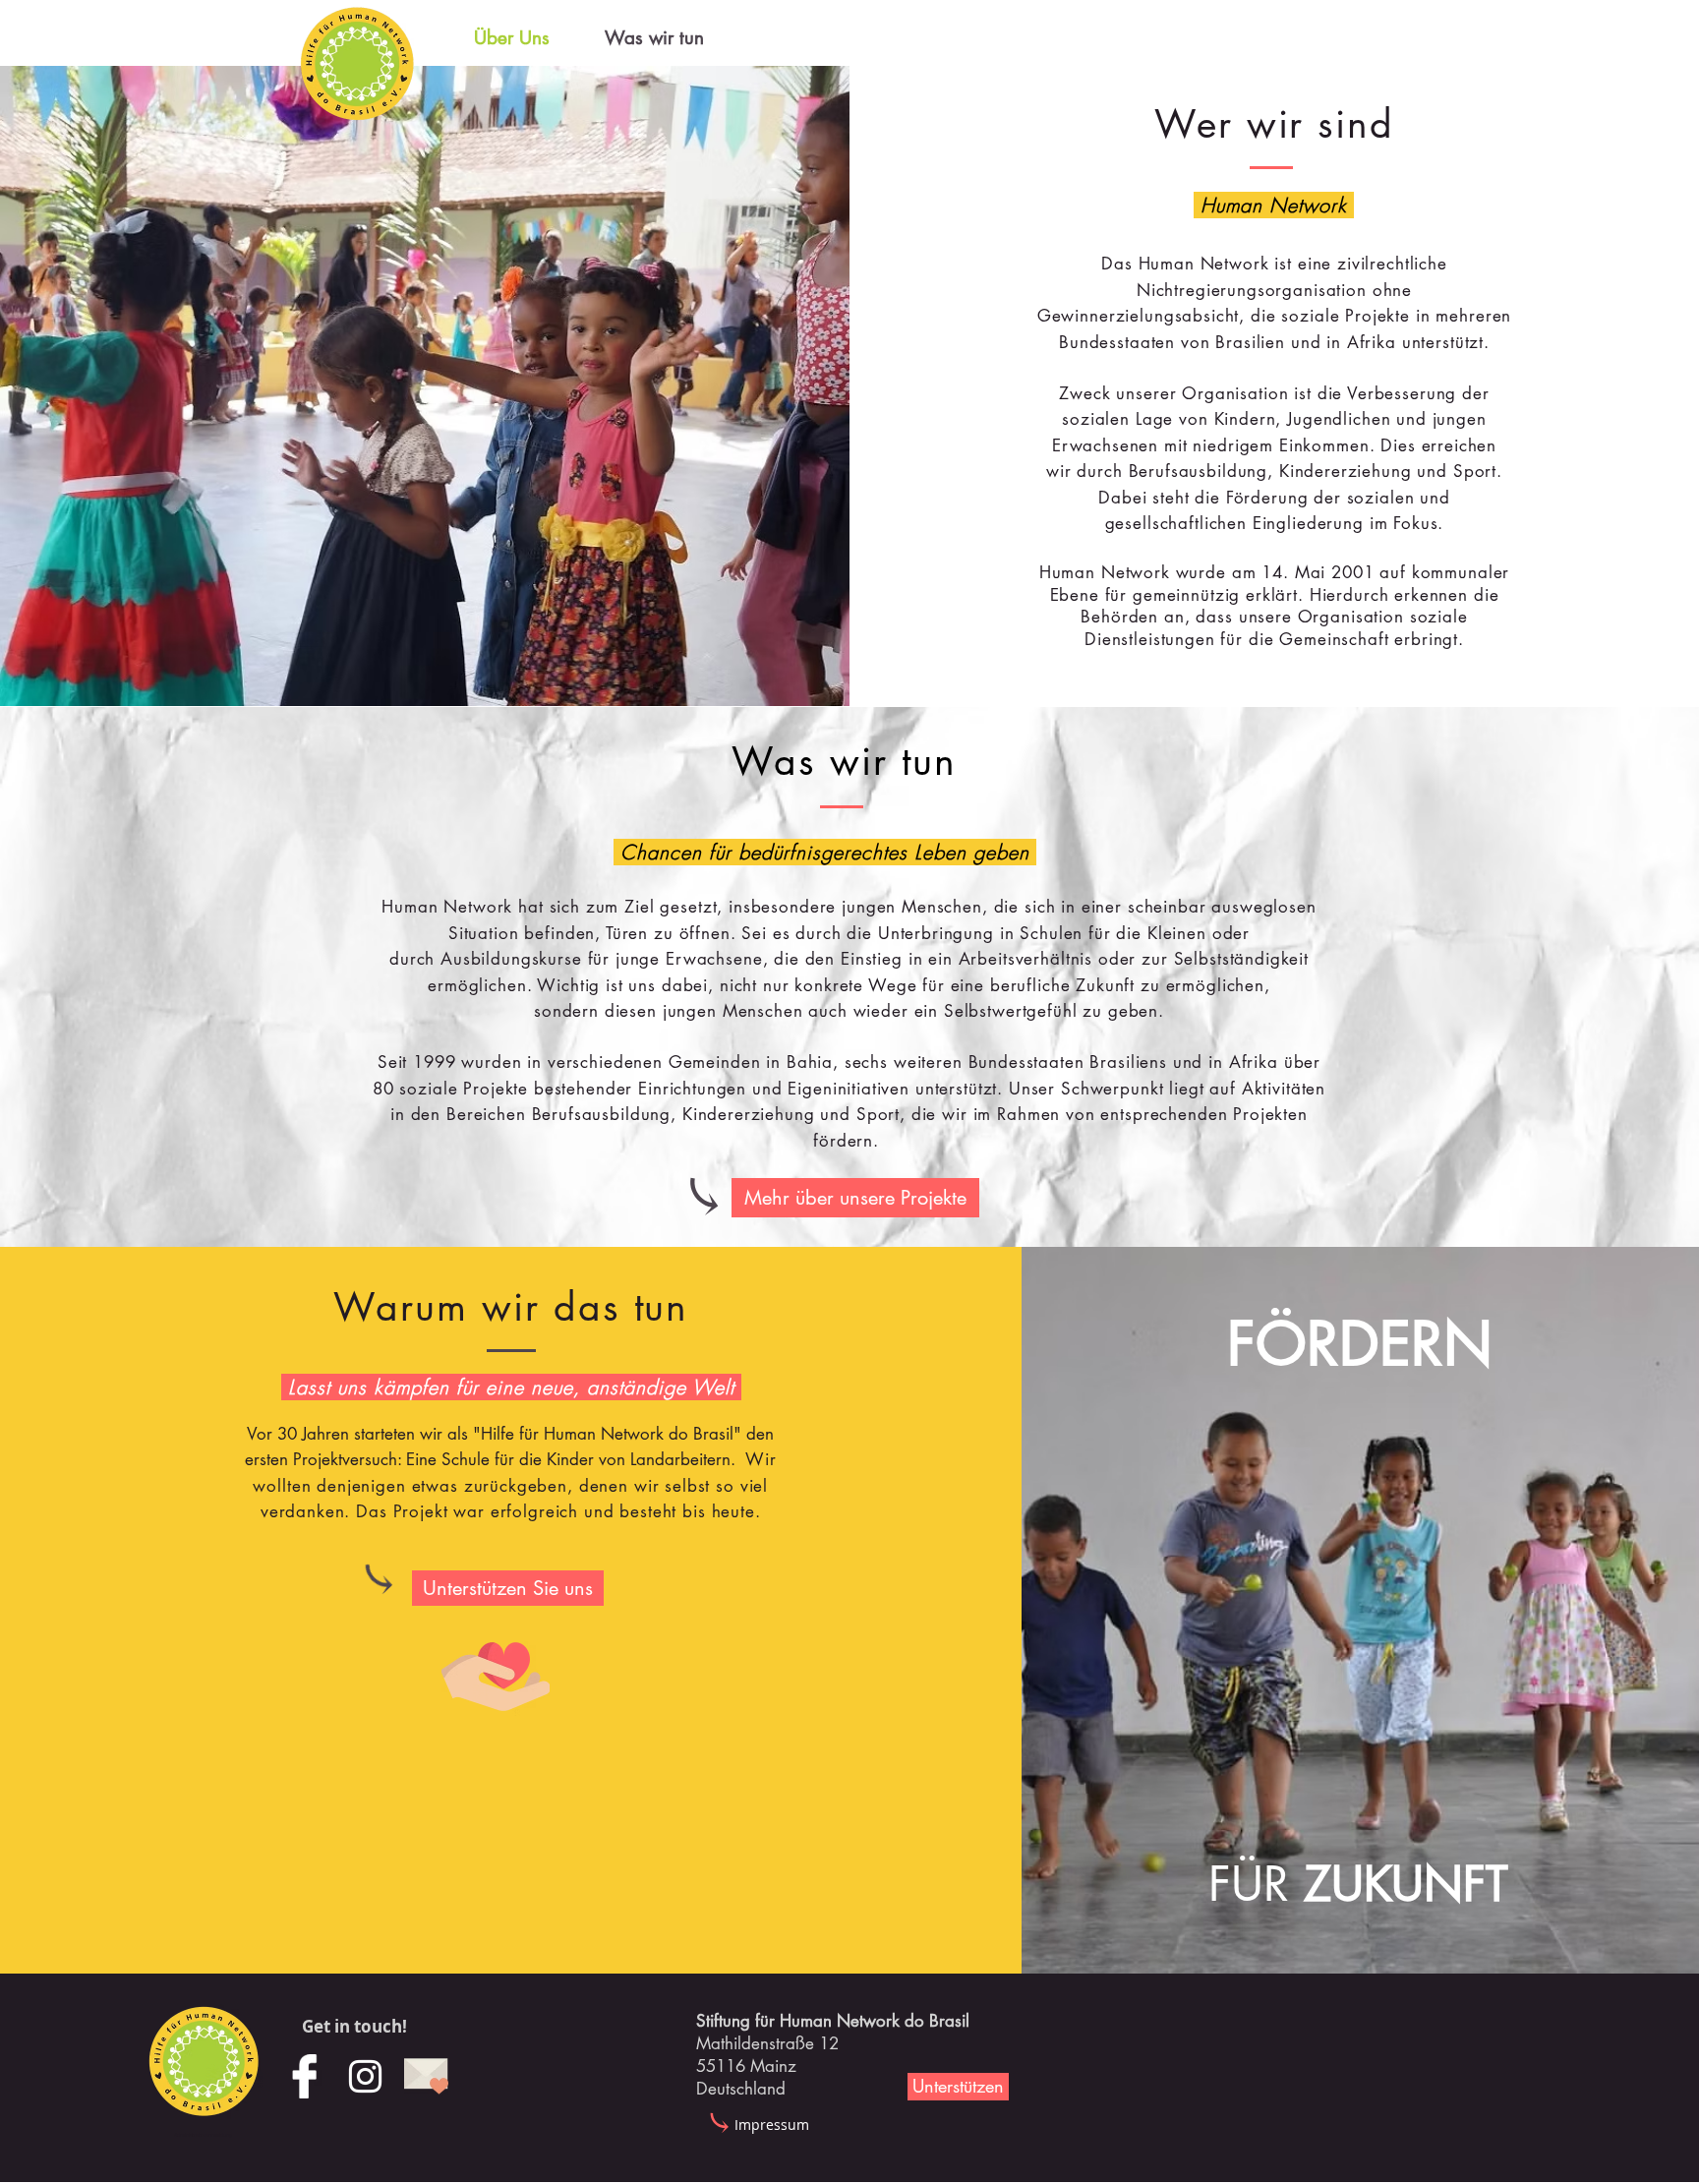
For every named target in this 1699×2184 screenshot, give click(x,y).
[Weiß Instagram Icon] (365, 2076)
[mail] (426, 2076)
